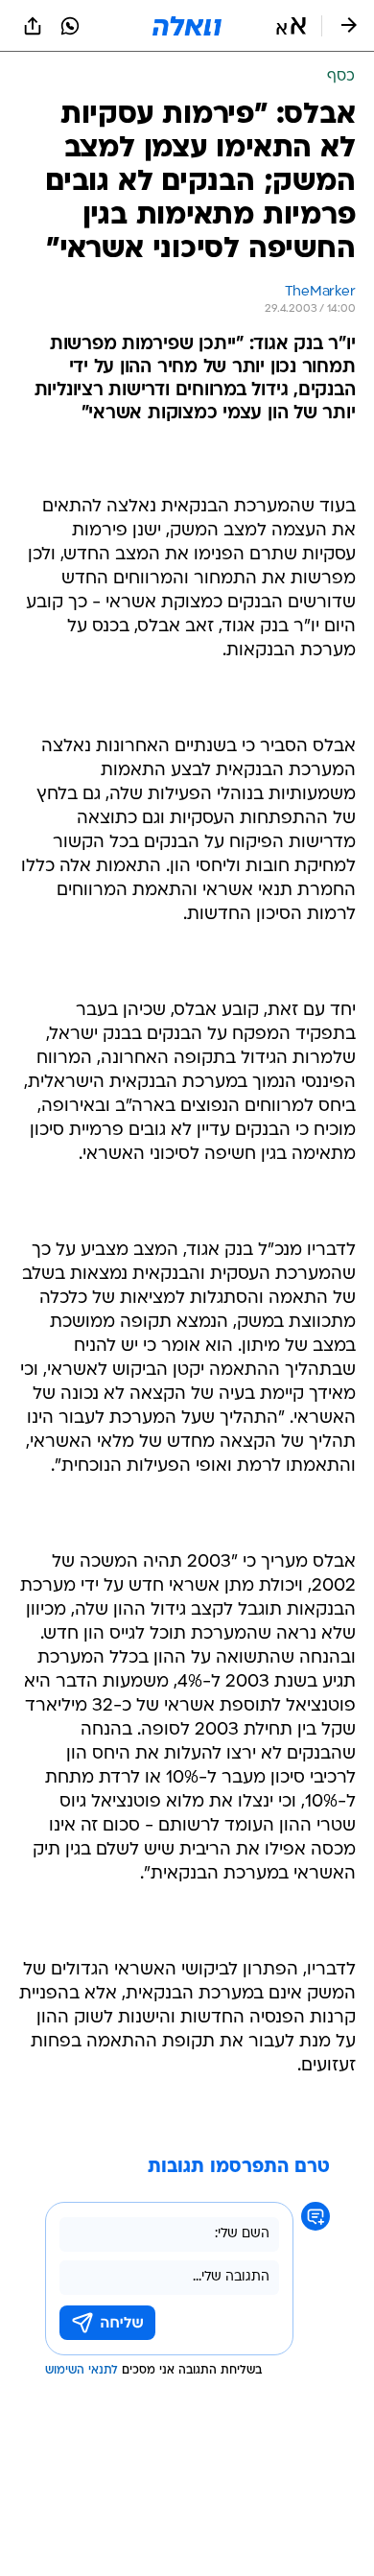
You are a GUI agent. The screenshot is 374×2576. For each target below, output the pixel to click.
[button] (291, 26)
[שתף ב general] (33, 26)
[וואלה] (187, 26)
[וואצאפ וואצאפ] (70, 26)
